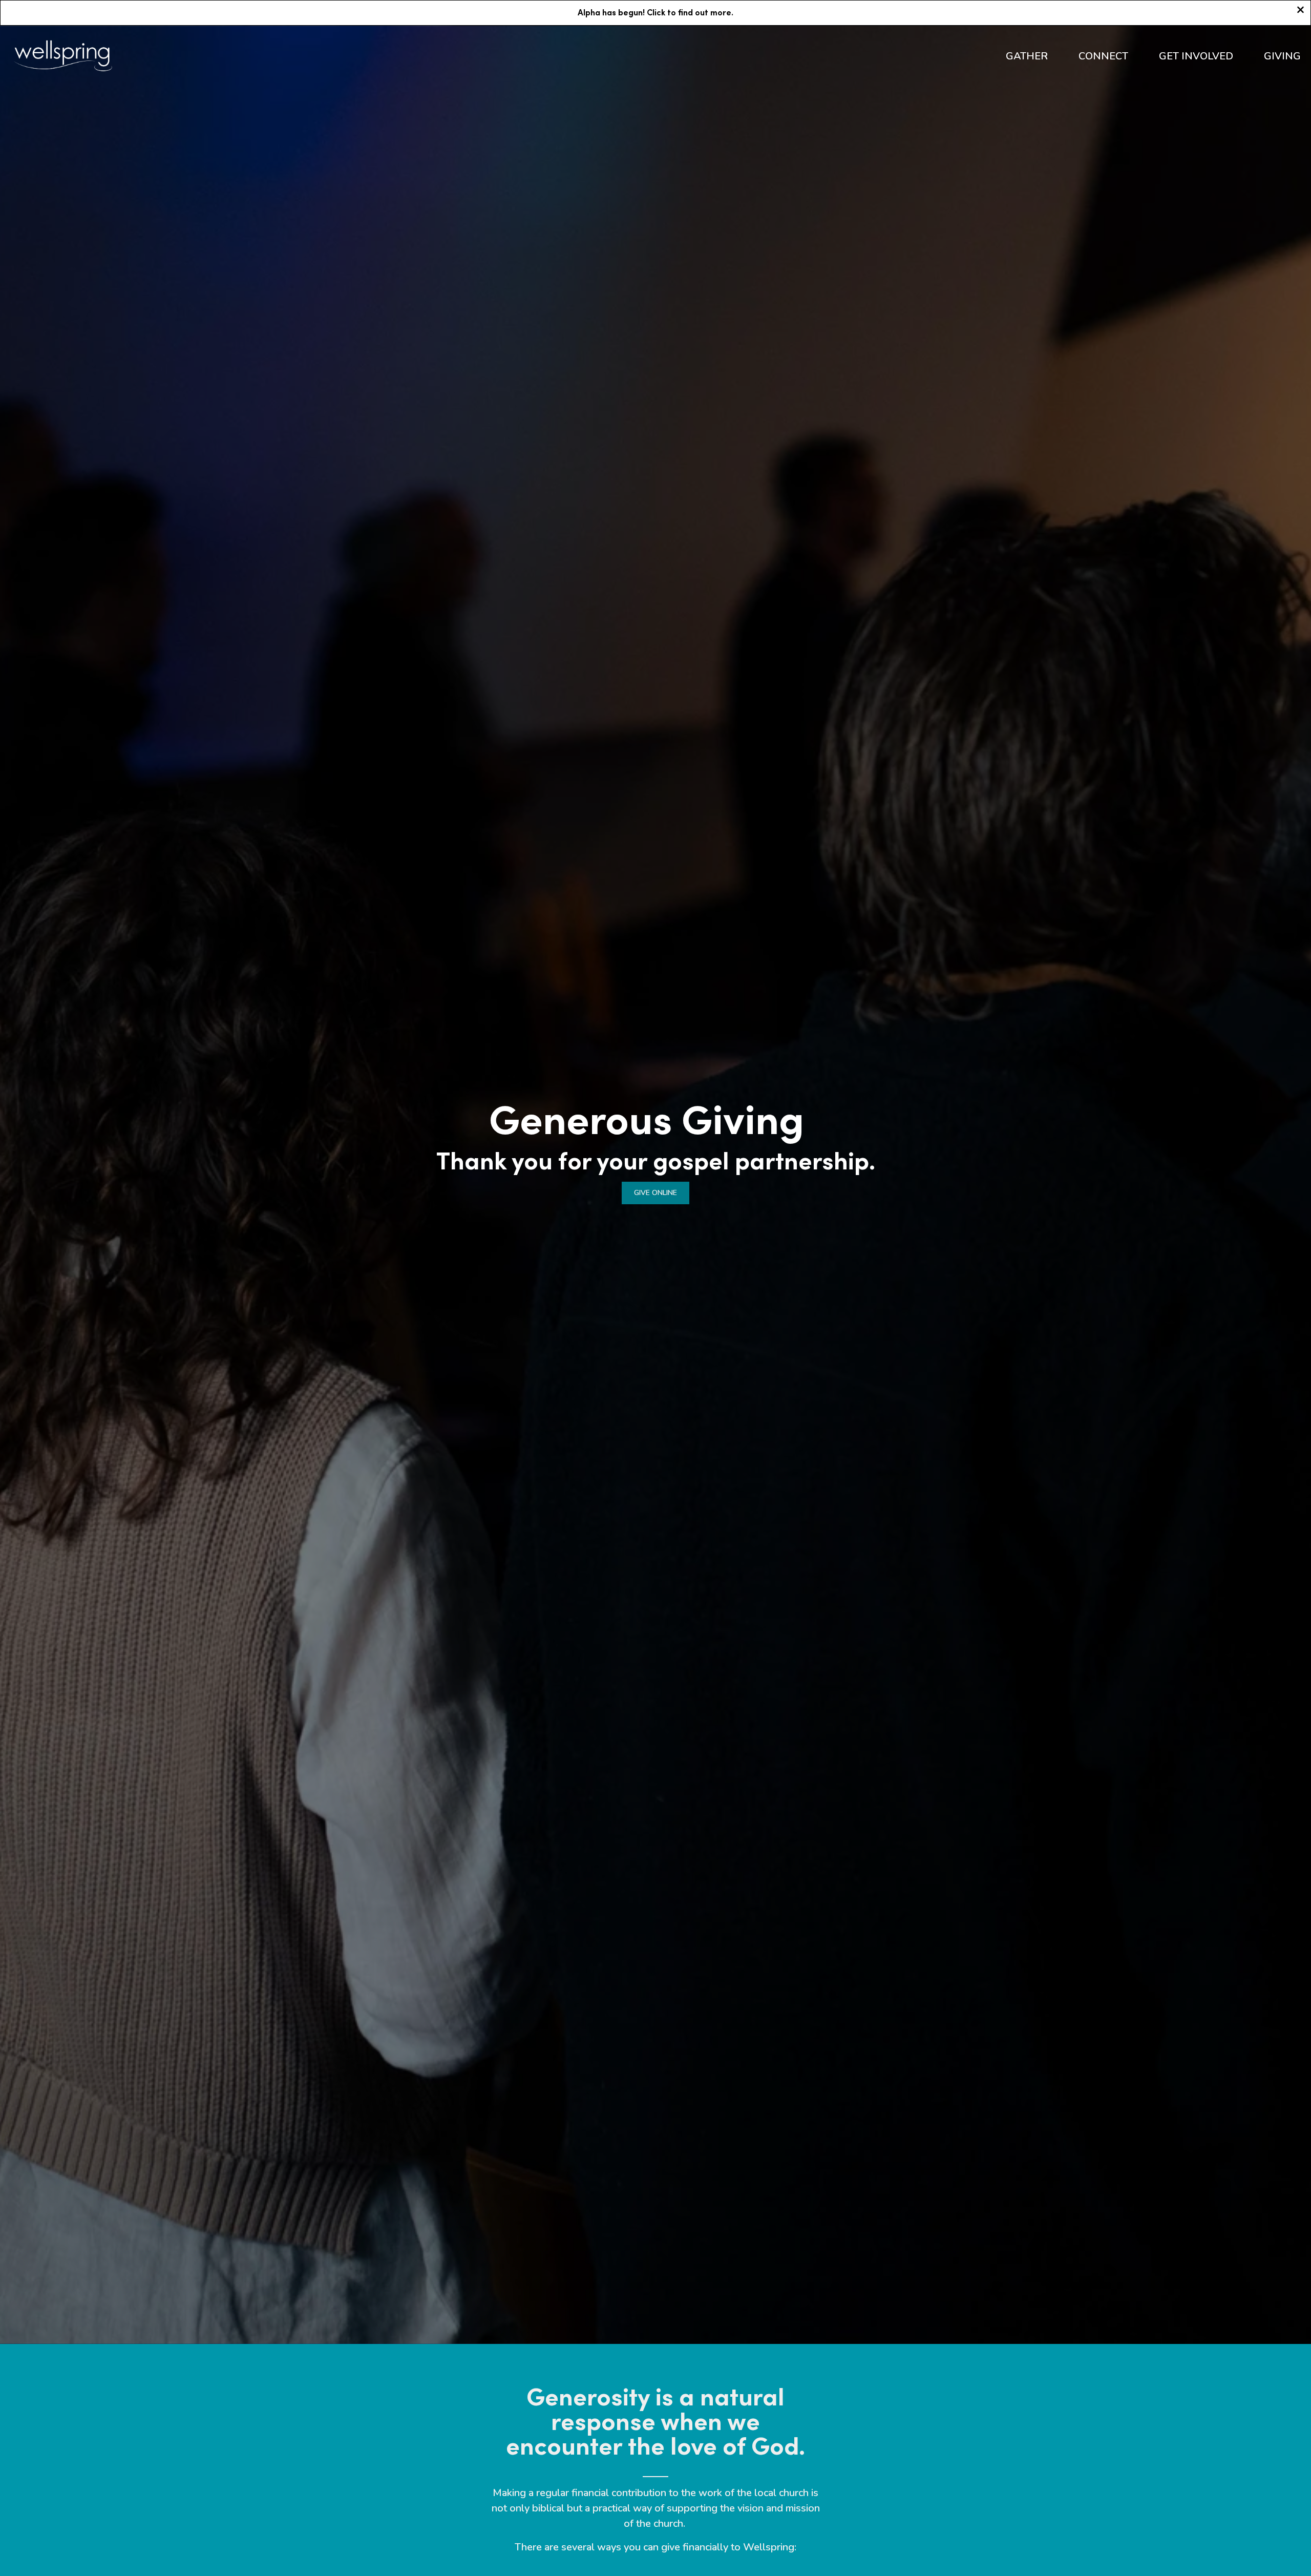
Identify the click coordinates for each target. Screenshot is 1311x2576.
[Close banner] (1301, 11)
